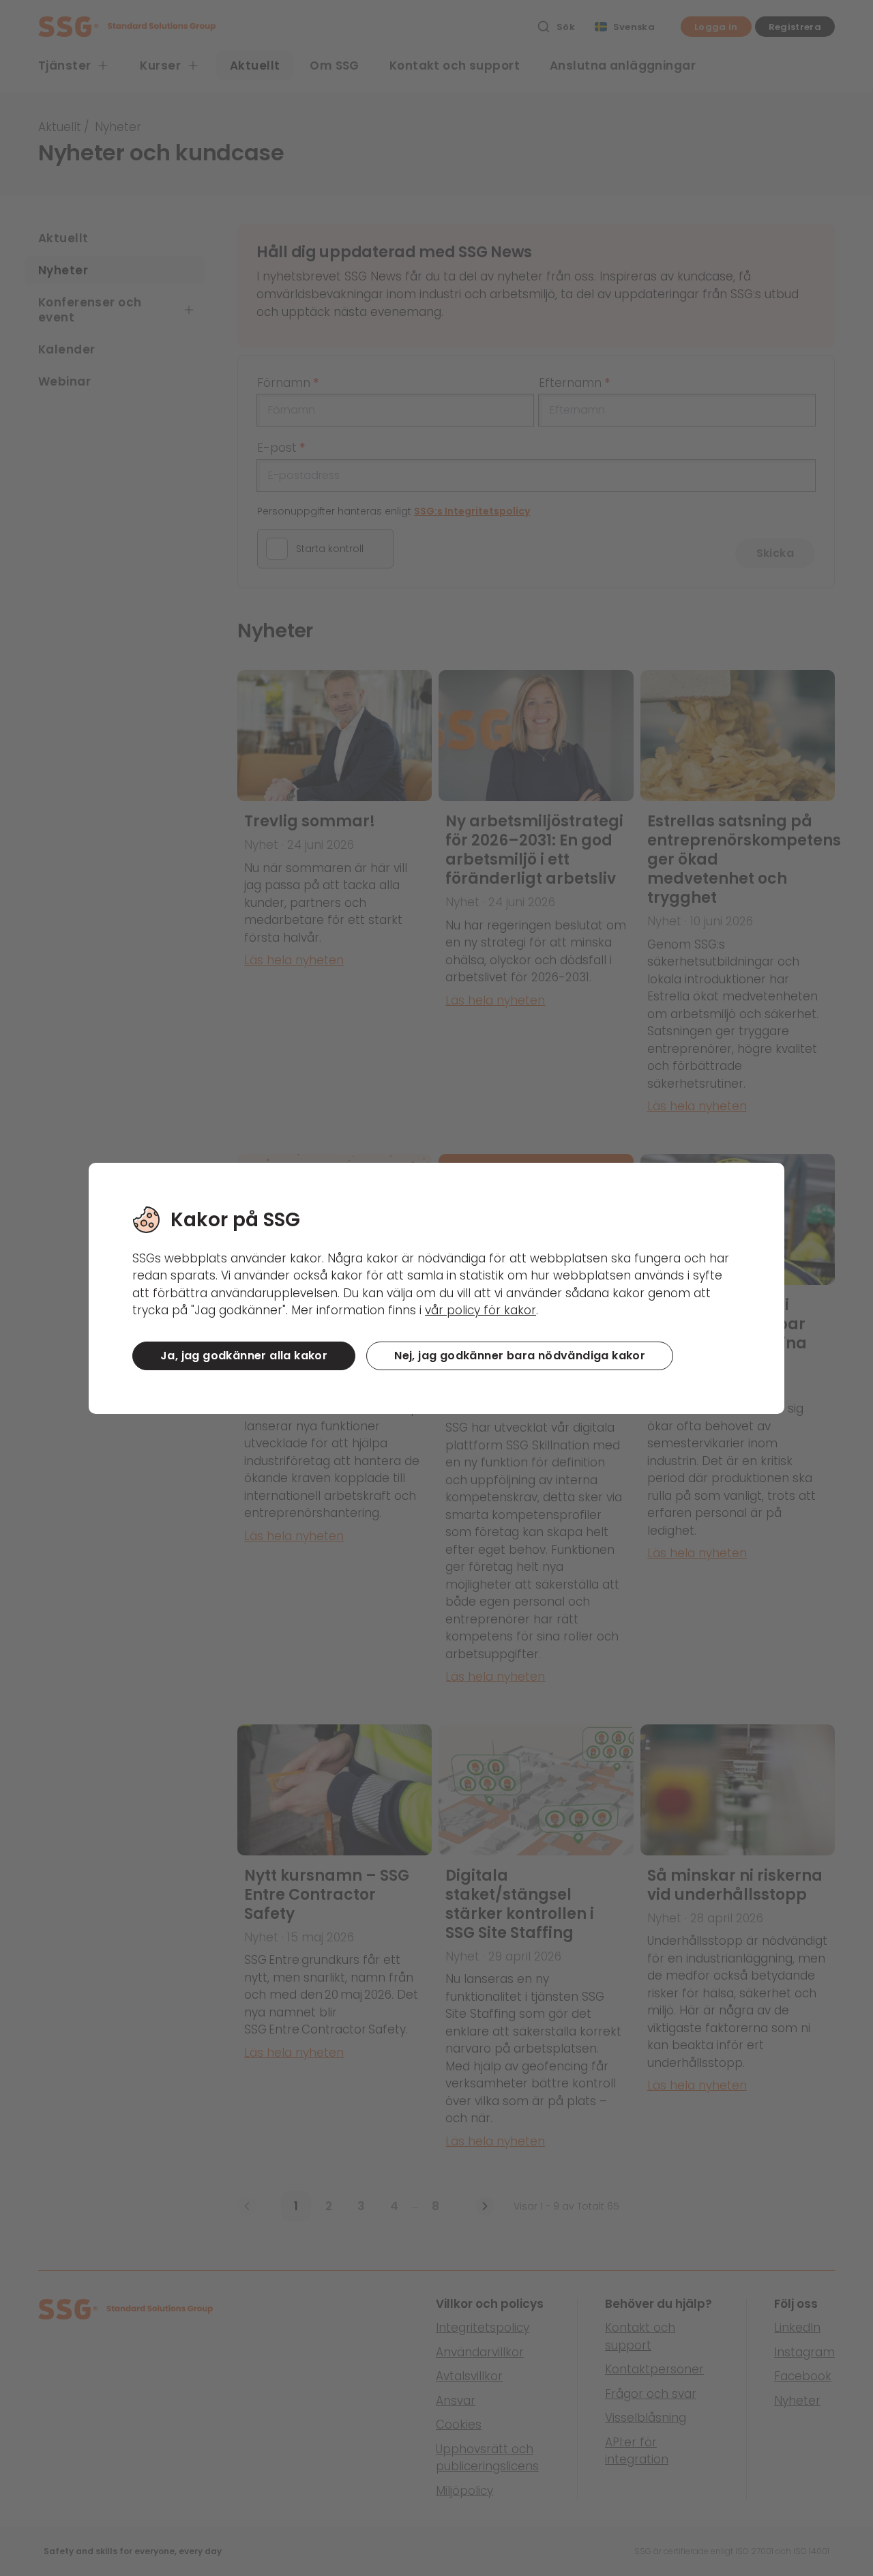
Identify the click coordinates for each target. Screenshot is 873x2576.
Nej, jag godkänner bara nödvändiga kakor (520, 1356)
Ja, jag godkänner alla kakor (244, 1356)
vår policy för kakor (480, 1310)
